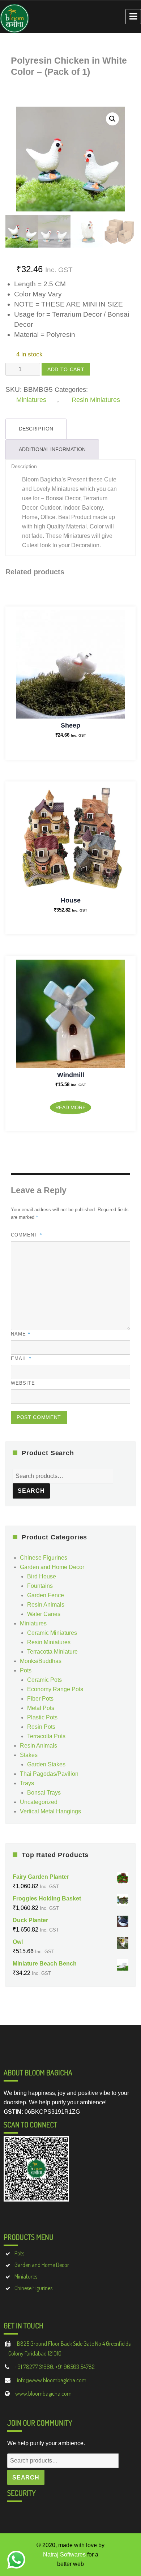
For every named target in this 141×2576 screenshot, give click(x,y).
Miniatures (31, 400)
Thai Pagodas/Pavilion (49, 1774)
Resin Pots (41, 1727)
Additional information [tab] (52, 449)
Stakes (29, 1755)
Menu (133, 17)
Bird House (42, 1576)
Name (21, 1334)
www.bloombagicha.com (43, 2393)
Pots (26, 1670)
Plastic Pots (42, 1717)
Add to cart (66, 369)
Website (23, 1383)
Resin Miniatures (96, 400)
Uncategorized (39, 1802)
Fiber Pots (40, 1699)
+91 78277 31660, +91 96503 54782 (55, 2367)
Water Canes (44, 1614)
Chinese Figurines (44, 1558)
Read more (70, 1107)
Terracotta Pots (46, 1736)
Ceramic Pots (44, 1680)
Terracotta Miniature (52, 1652)
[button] (112, 119)
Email (21, 1358)
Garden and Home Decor (52, 1567)
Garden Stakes (46, 1764)
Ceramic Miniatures (52, 1633)
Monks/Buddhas (41, 1661)
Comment (27, 1235)
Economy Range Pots (55, 1689)
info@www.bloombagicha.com (51, 2380)
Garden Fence (46, 1595)
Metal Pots (41, 1708)
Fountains (40, 1586)
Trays (27, 1783)
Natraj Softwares (64, 2554)
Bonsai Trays (44, 1793)
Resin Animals (46, 1605)
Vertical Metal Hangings (50, 1811)
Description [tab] (36, 429)
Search (31, 1491)
